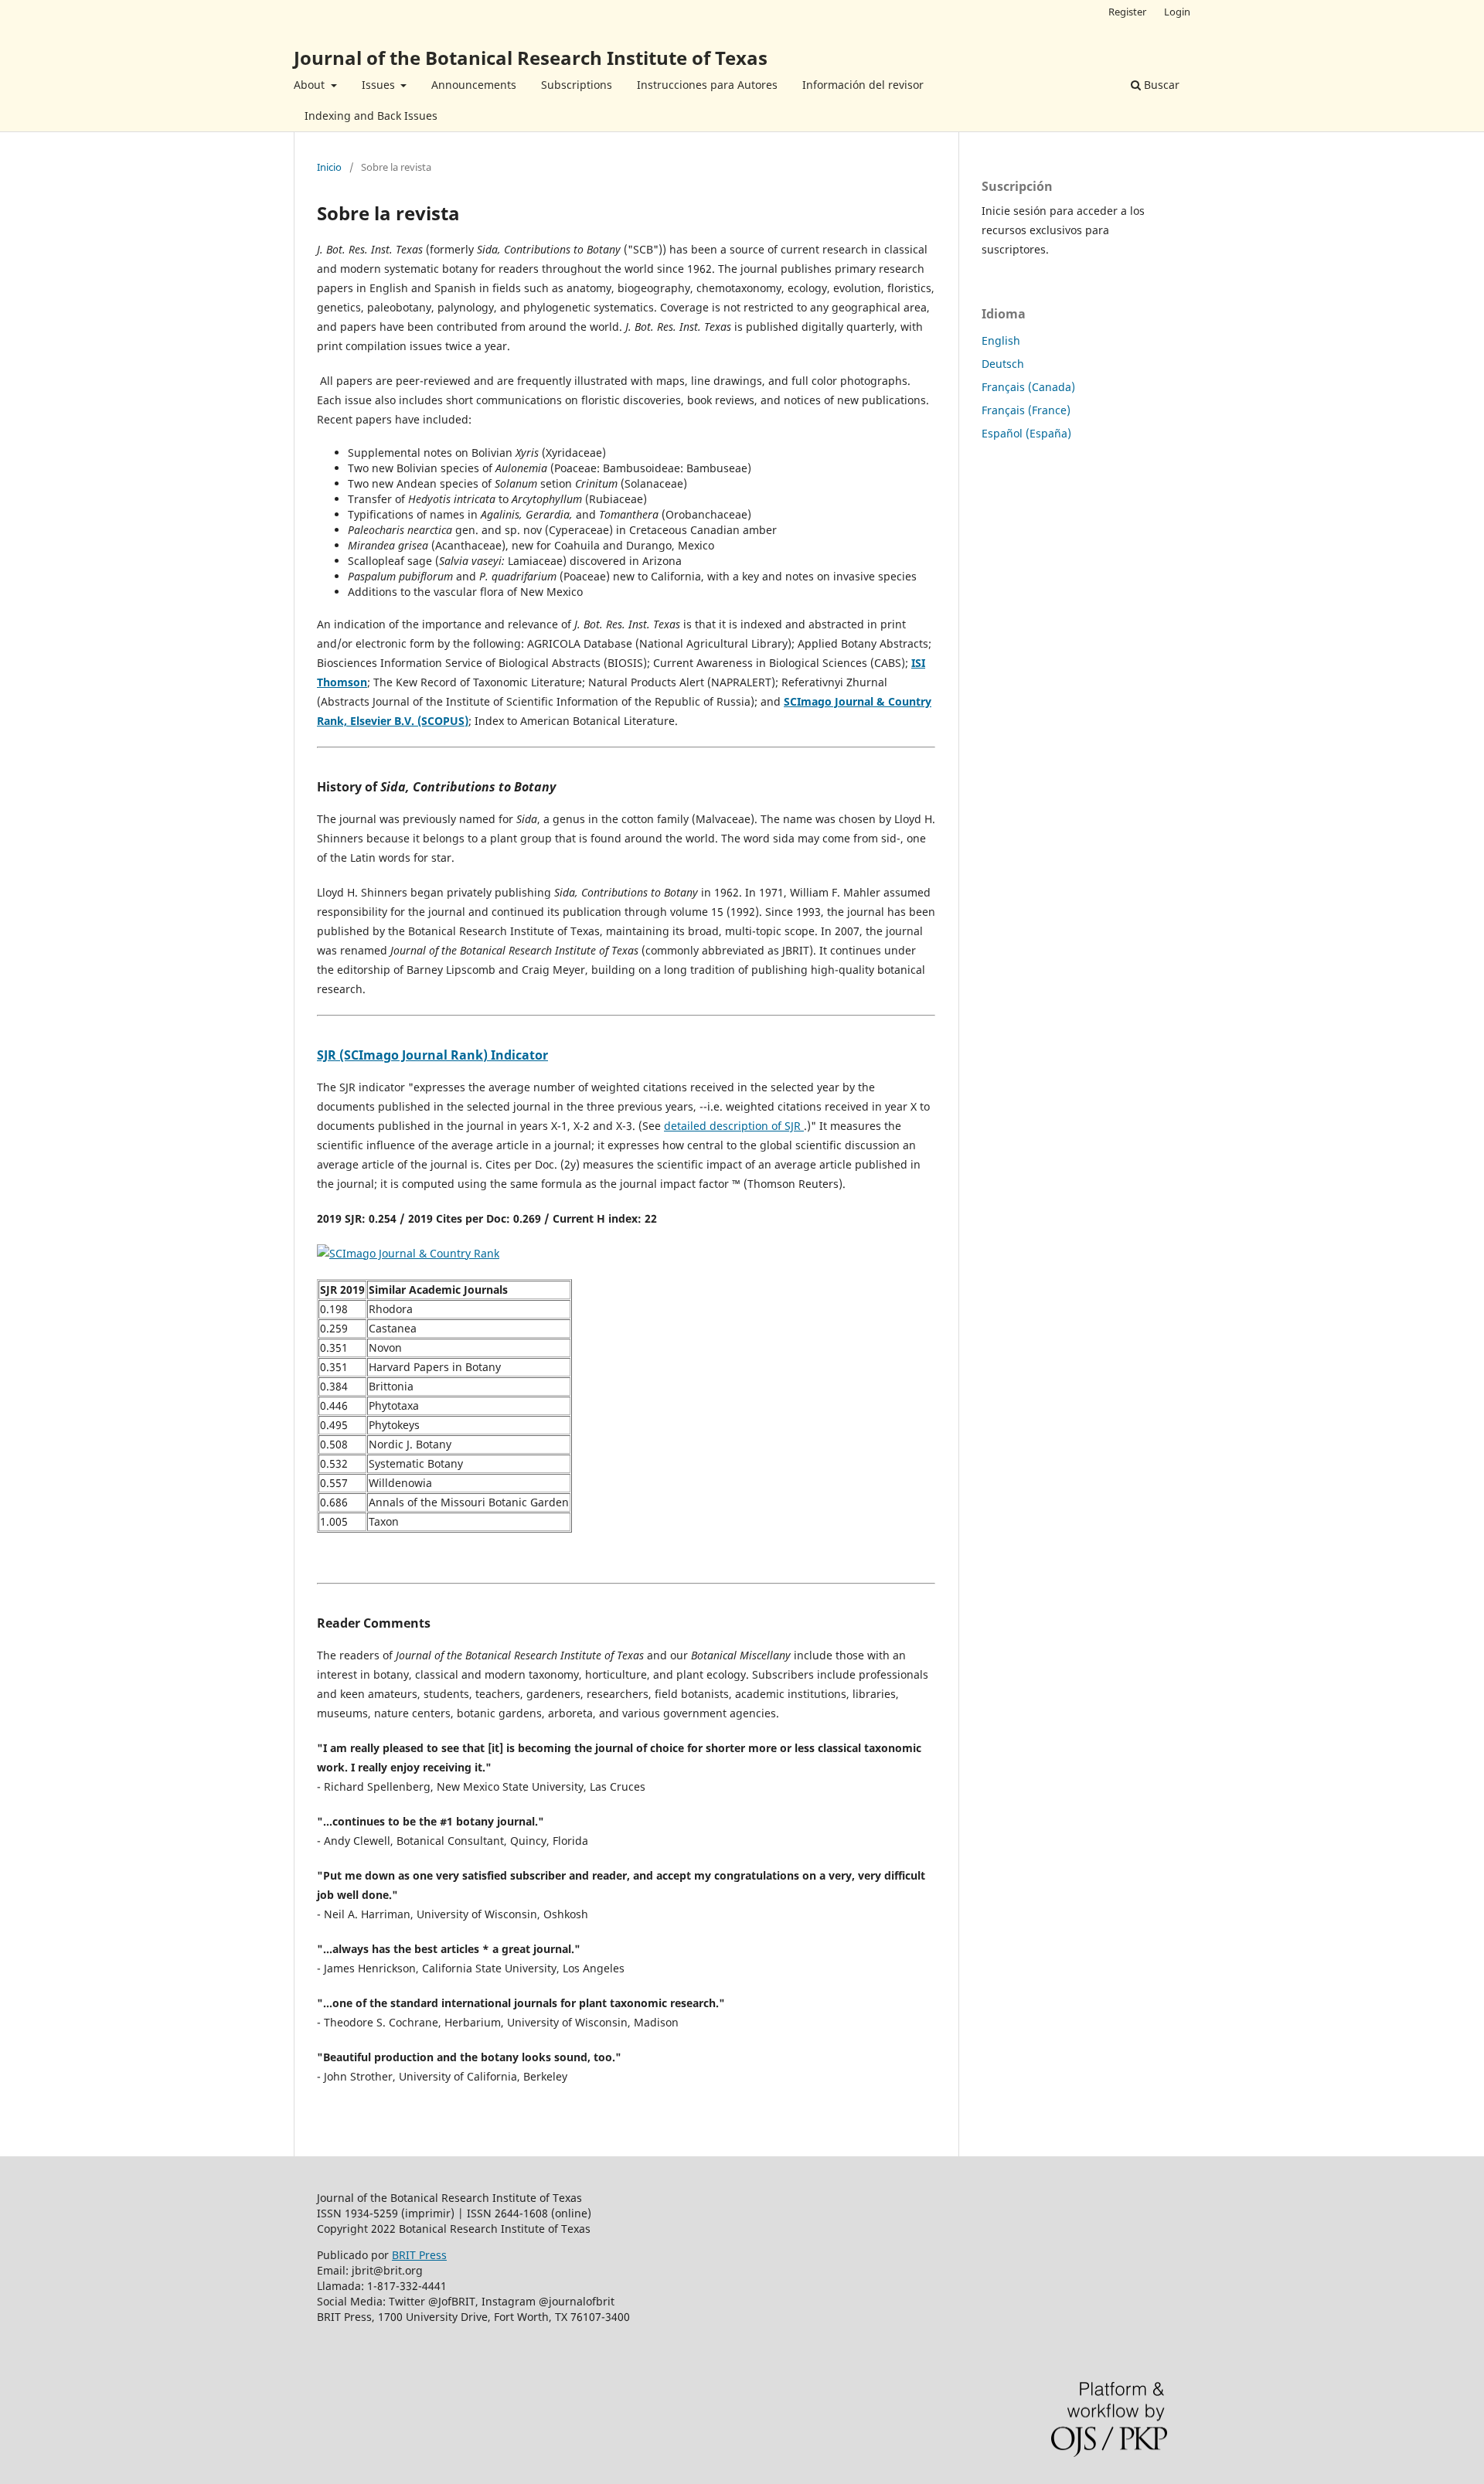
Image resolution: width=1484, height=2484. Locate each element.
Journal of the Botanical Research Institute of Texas (531, 58)
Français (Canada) (1028, 387)
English (1001, 340)
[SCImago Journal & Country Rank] (408, 1253)
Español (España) (1026, 433)
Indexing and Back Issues (371, 116)
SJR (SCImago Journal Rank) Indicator (432, 1055)
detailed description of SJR (734, 1126)
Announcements (474, 85)
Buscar (1160, 85)
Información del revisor (863, 85)
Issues (380, 85)
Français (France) (1026, 410)
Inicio (329, 167)
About (311, 85)
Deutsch (1003, 364)
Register (1127, 12)
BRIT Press (419, 2255)
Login (1177, 12)
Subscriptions (577, 85)
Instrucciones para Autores (707, 85)
